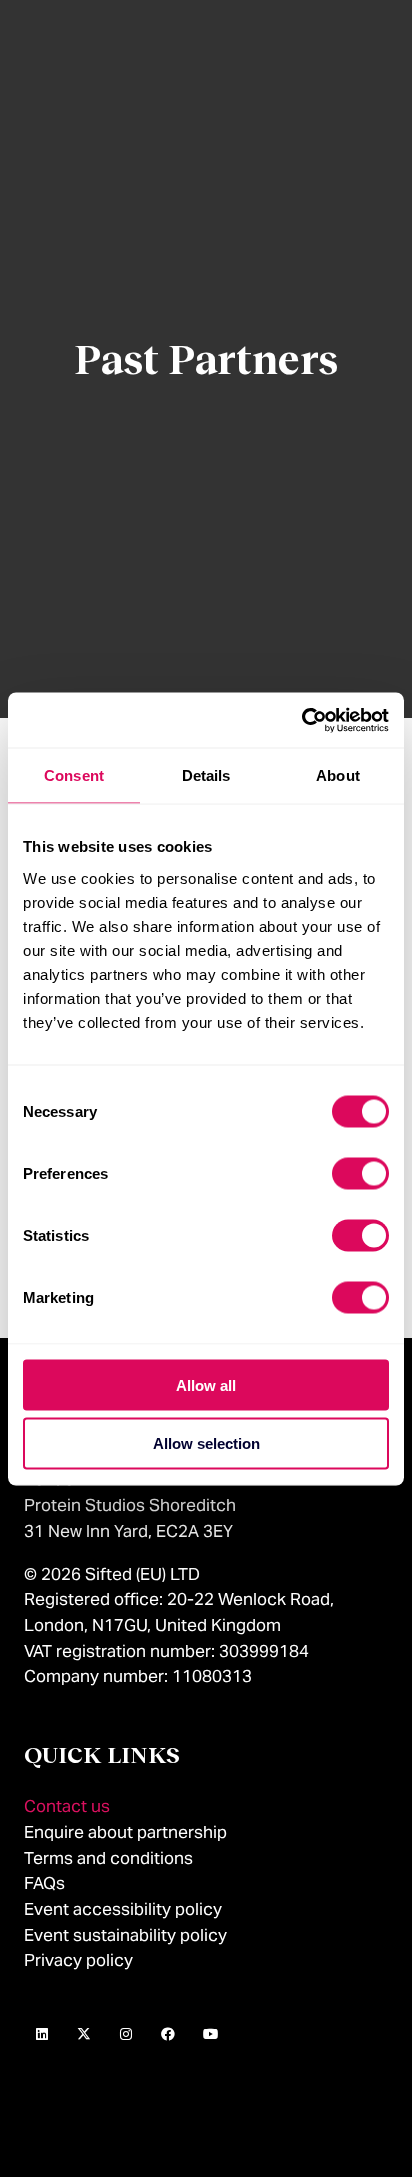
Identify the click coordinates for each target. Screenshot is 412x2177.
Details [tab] (206, 775)
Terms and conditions (108, 1858)
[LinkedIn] (42, 2035)
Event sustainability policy (125, 1935)
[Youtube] (210, 2035)
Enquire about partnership (125, 1832)
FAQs (44, 1883)
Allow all (206, 1384)
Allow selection (206, 1443)
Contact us (67, 1806)
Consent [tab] (74, 775)
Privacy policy (78, 1960)
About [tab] (338, 775)
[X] (84, 2035)
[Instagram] (126, 2035)
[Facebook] (168, 2035)
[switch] (360, 1173)
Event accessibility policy (125, 1909)
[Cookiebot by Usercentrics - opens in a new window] (301, 720)
